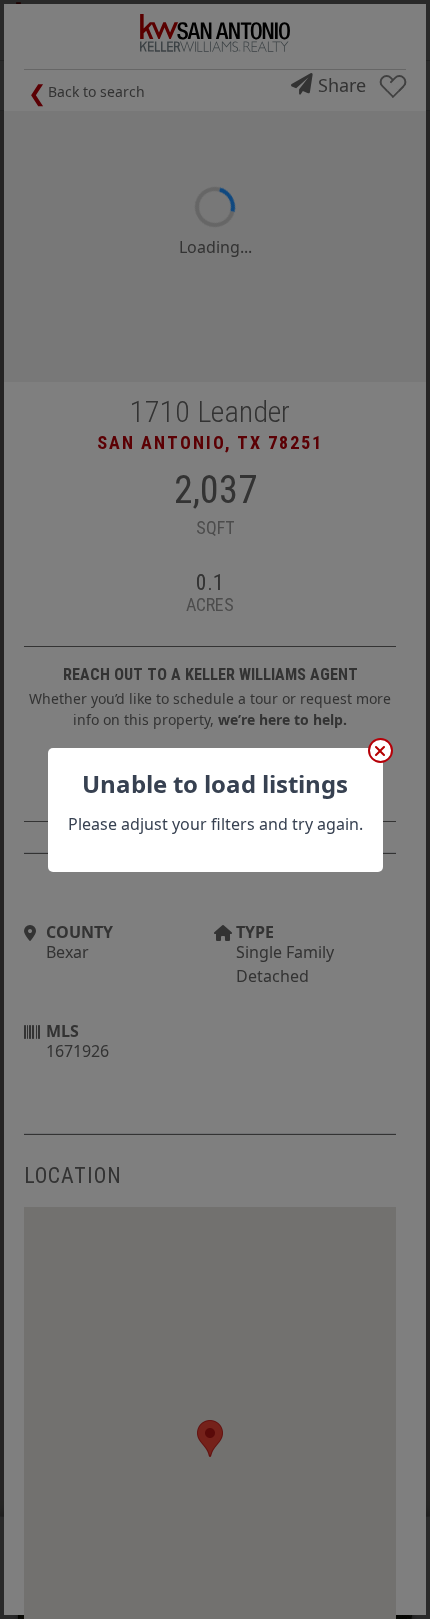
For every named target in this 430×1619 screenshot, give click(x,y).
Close (380, 750)
